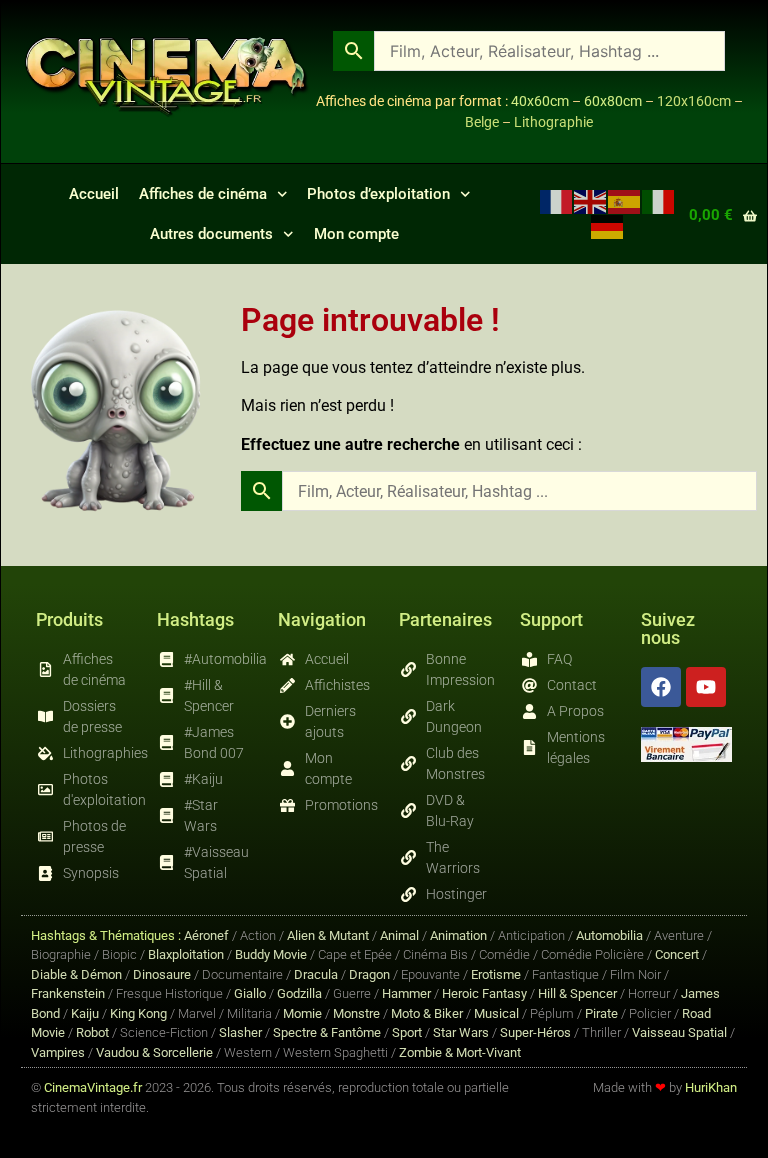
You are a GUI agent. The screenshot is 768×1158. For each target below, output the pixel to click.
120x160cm (694, 101)
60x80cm (613, 101)
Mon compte (356, 234)
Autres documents (211, 234)
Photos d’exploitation (378, 194)
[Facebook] (661, 687)
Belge (482, 122)
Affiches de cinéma (203, 194)
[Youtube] (706, 687)
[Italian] (659, 200)
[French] (557, 200)
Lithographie (553, 122)
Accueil (94, 194)
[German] (608, 225)
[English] (591, 200)
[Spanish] (625, 200)
